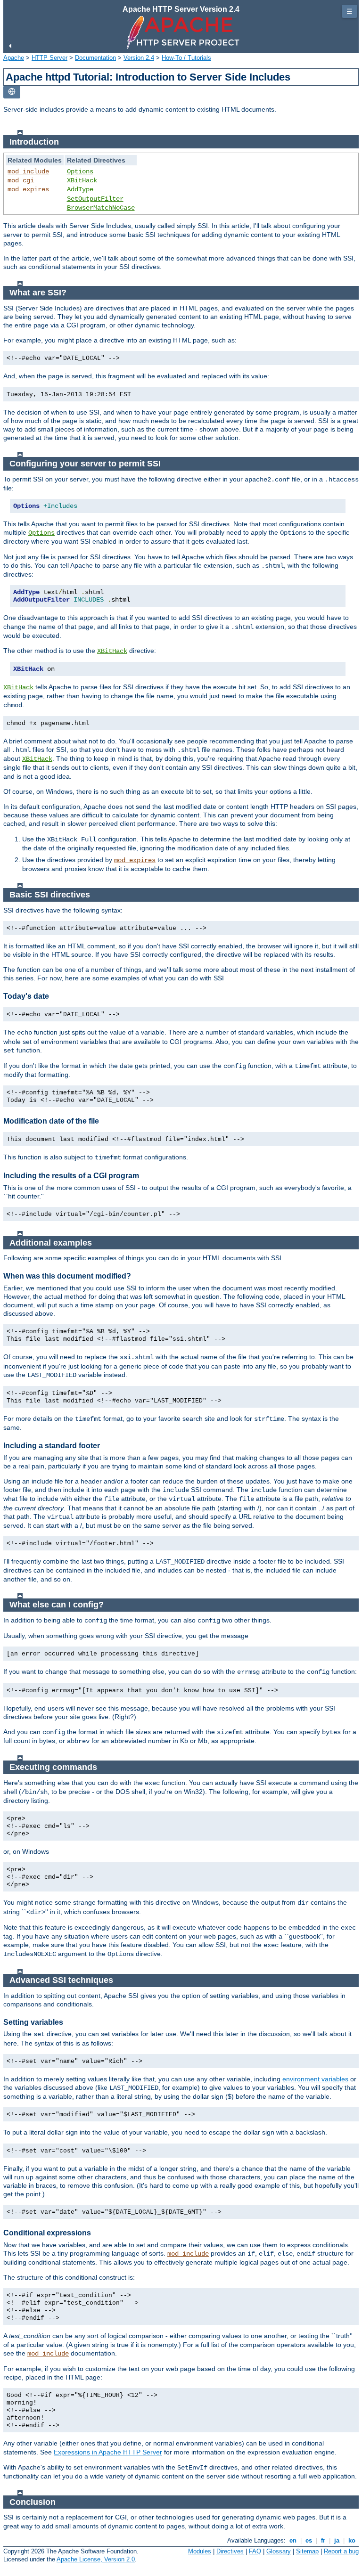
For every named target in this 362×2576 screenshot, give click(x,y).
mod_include (28, 171)
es (309, 2540)
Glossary (279, 2551)
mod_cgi (21, 180)
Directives (230, 2551)
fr (323, 2540)
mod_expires (28, 189)
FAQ (255, 2551)
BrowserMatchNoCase (101, 208)
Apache (14, 58)
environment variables (315, 2079)
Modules (200, 2551)
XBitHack (82, 180)
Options (80, 171)
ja (337, 2540)
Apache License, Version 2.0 (96, 2559)
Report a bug (341, 2551)
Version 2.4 (139, 58)
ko (352, 2540)
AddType (80, 189)
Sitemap (307, 2551)
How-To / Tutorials (186, 58)
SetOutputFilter (95, 199)
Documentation (95, 58)
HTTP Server (49, 58)
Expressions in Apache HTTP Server (108, 2452)
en (293, 2540)
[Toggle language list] (12, 92)
